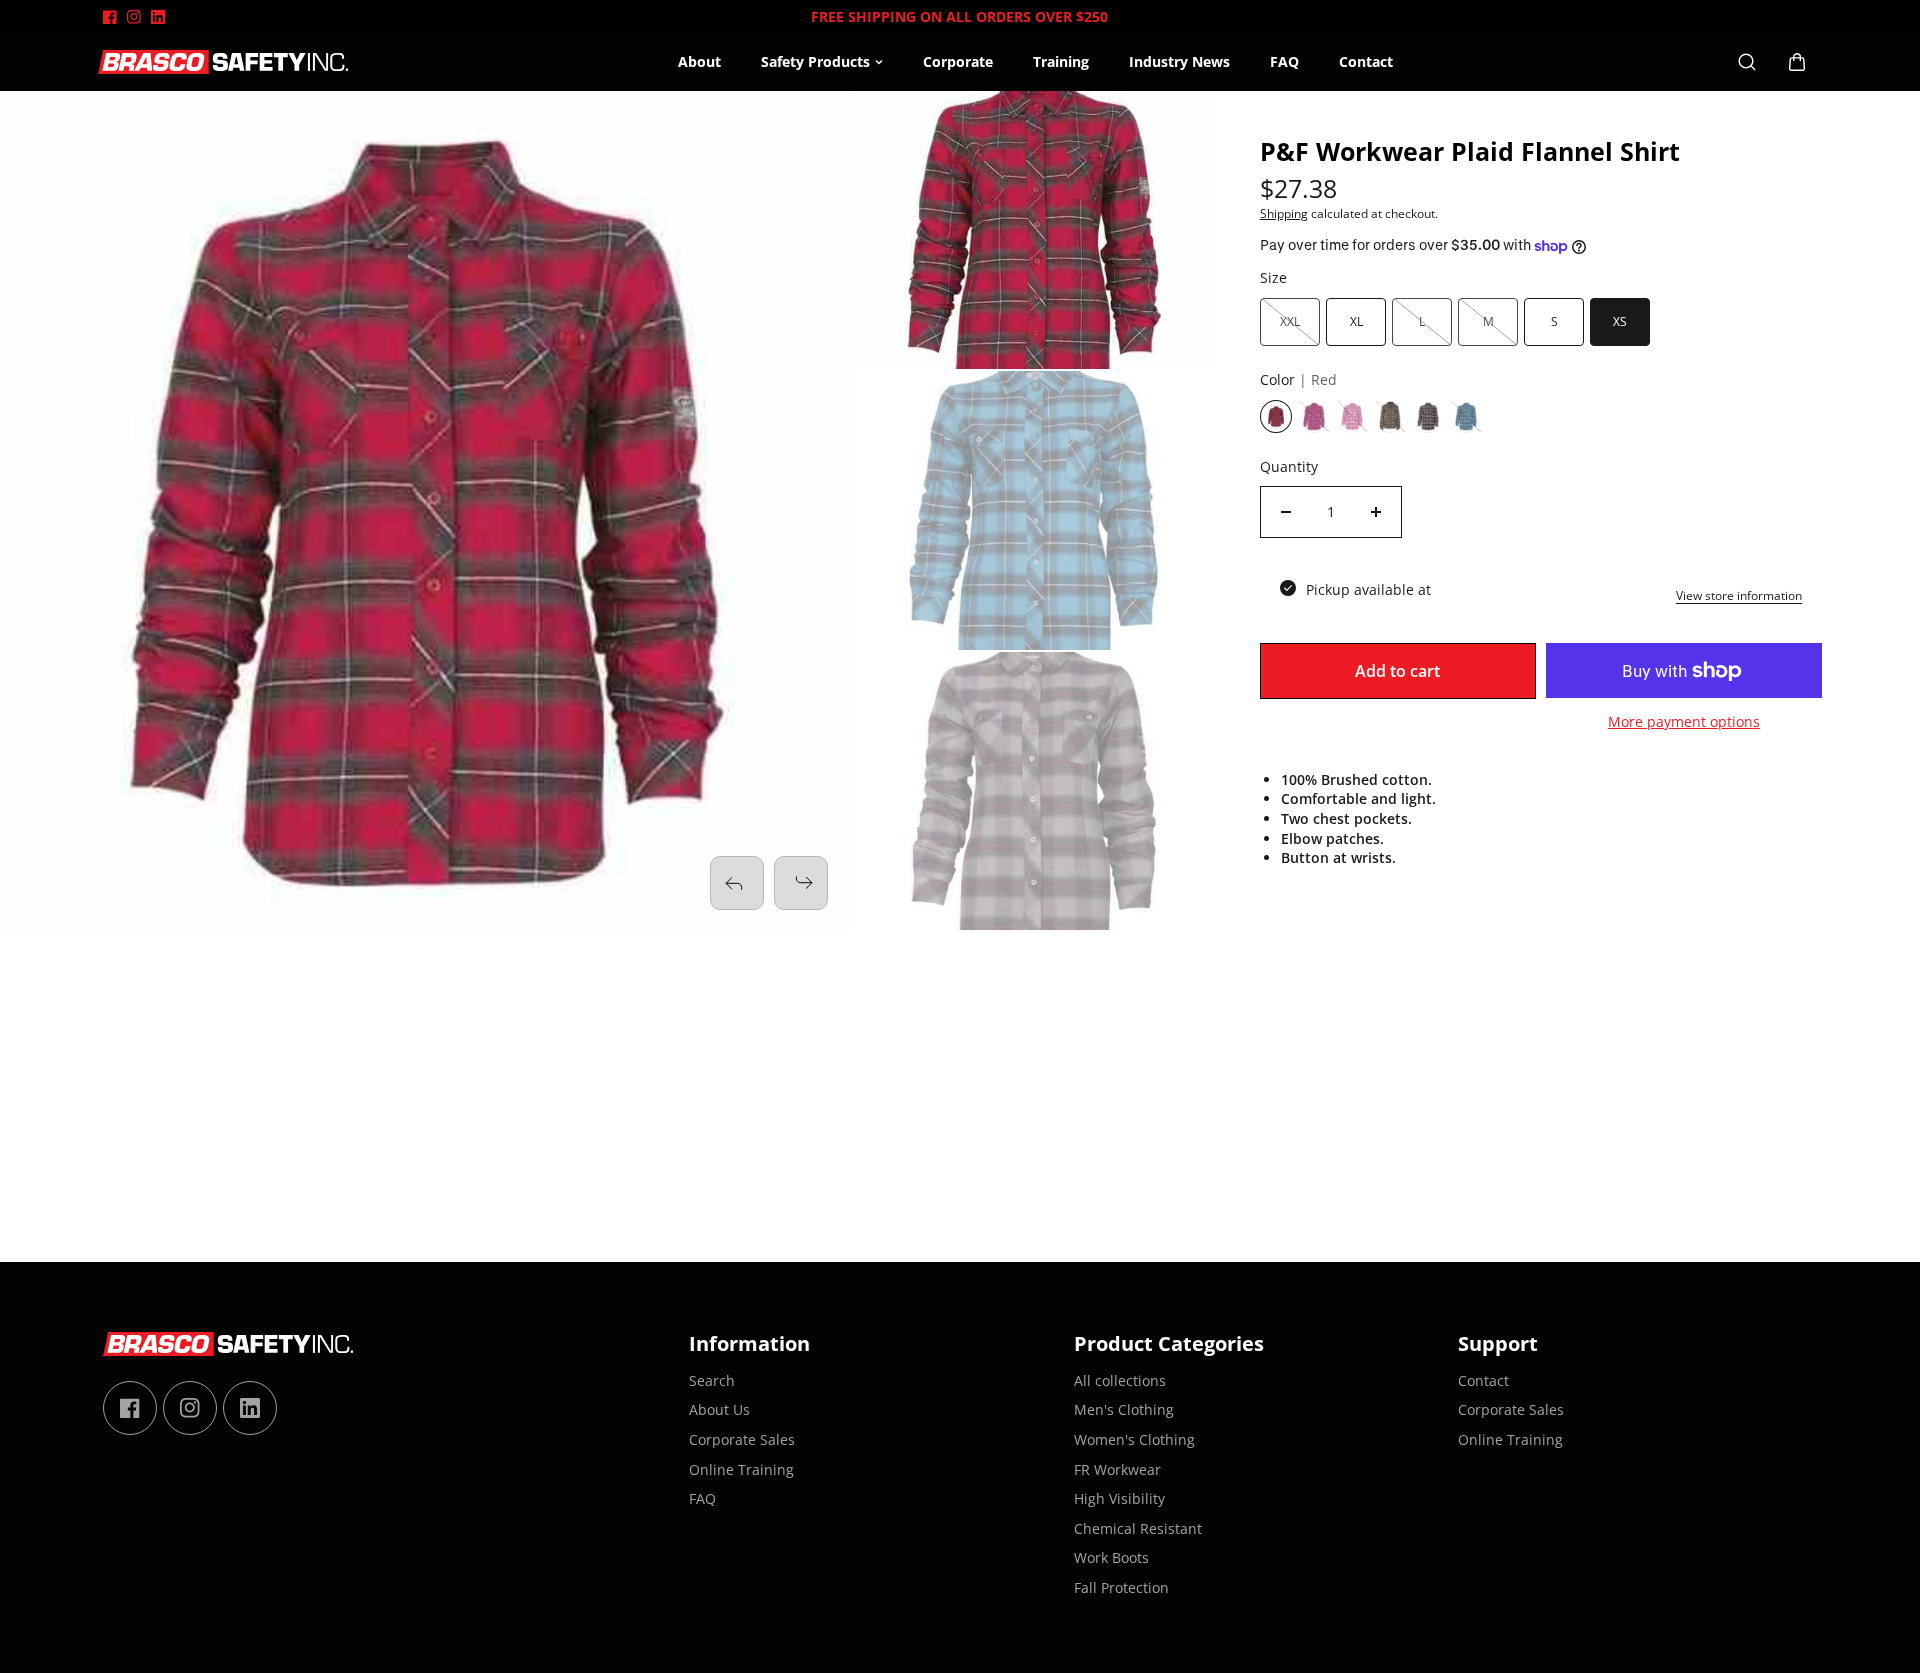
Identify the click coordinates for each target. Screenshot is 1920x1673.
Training (1061, 61)
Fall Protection (1121, 1587)
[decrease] (1286, 512)
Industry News (1179, 61)
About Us (719, 1409)
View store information (1739, 595)
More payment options (1684, 721)
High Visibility (1119, 1498)
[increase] (1376, 512)
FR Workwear (1117, 1469)
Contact (1366, 61)
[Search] (1747, 62)
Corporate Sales (742, 1439)
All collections (1120, 1380)
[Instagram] (134, 17)
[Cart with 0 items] (1797, 62)
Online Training (741, 1469)
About (699, 61)
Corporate (958, 61)
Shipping (1284, 213)
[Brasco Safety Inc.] (223, 62)
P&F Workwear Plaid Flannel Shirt (1470, 152)
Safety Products (815, 61)
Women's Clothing (1134, 1439)
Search (712, 1380)
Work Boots (1111, 1557)
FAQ (1284, 61)
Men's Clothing (1124, 1409)
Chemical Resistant (1138, 1528)
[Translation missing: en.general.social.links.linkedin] (158, 17)
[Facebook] (110, 17)
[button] (801, 883)
